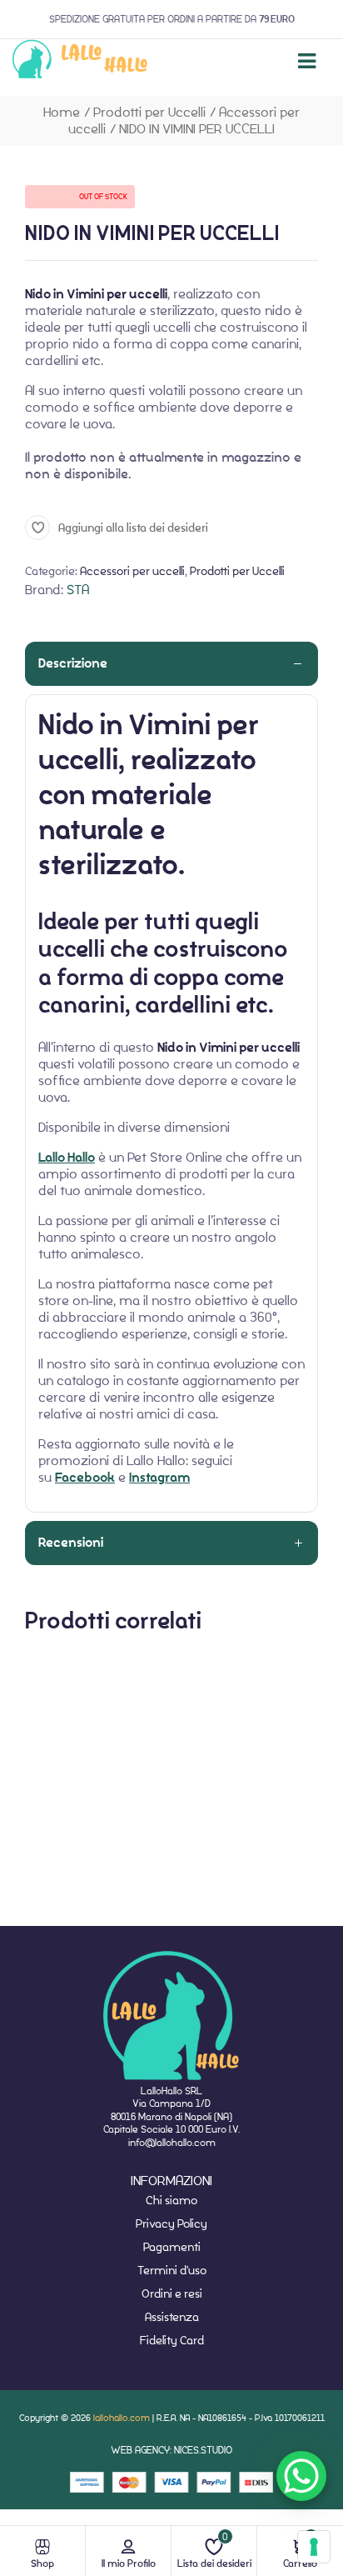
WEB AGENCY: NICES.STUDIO (171, 2450)
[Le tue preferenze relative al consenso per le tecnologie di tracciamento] (314, 2547)
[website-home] (80, 61)
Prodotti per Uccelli (149, 112)
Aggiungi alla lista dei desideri (133, 528)
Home (62, 112)
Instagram (159, 1478)
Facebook (85, 1478)
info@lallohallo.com (172, 2142)
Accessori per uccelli (132, 571)
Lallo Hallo (67, 1158)
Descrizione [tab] (73, 663)
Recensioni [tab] (71, 1543)
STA (78, 590)
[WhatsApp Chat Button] (301, 2476)
